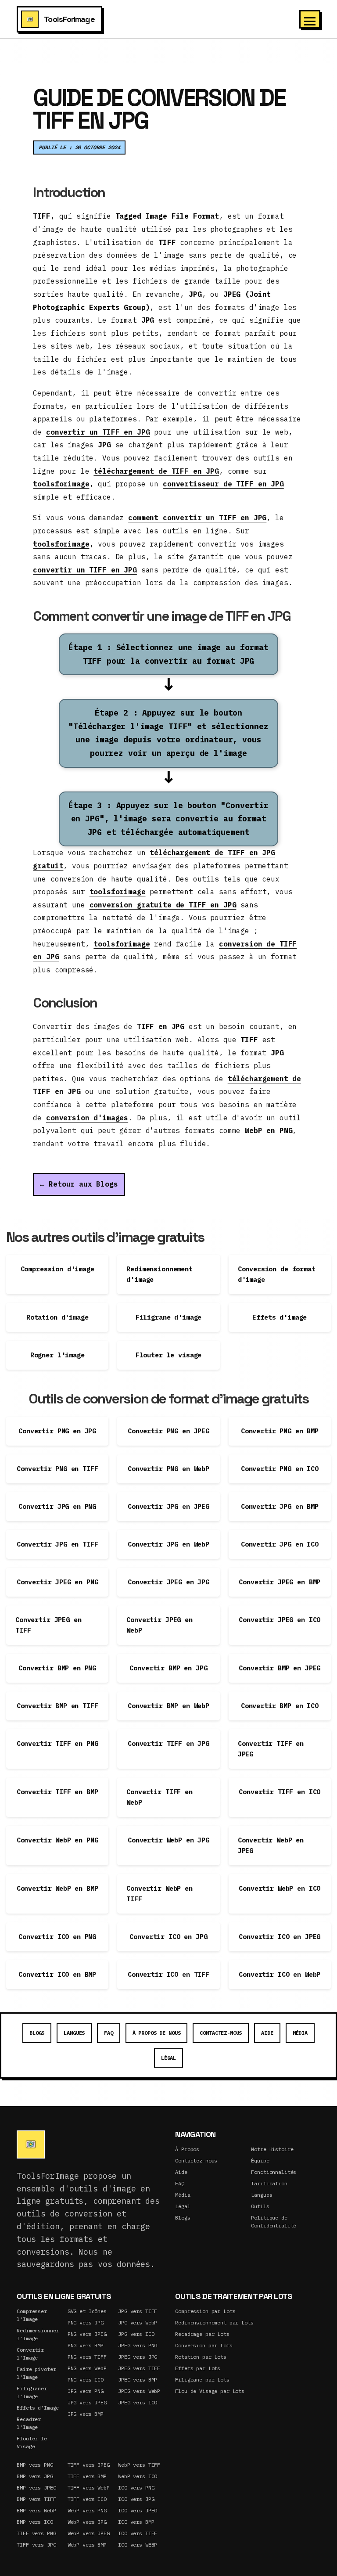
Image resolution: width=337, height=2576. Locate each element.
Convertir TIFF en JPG (168, 1743)
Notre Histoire (272, 2149)
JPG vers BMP (86, 2414)
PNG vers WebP (87, 2368)
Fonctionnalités (274, 2172)
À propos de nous (157, 2033)
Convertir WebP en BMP (57, 1888)
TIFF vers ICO (87, 2499)
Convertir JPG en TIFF (57, 1544)
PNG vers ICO (86, 2380)
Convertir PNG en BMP (280, 1431)
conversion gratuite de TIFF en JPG (163, 905)
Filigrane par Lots (202, 2380)
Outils (260, 2206)
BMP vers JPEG (36, 2488)
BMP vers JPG (35, 2476)
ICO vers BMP (136, 2522)
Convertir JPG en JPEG (168, 1506)
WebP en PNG (269, 1130)
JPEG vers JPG (138, 2357)
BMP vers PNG (35, 2465)
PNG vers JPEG (87, 2334)
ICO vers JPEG (138, 2510)
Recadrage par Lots (202, 2334)
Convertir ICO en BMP (57, 1974)
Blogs (37, 2033)
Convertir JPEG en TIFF (48, 1625)
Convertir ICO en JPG (168, 1937)
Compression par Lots (205, 2311)
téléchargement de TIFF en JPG (156, 471)
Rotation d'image (57, 1317)
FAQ (109, 2033)
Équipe (260, 2160)
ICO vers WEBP (138, 2545)
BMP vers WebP (36, 2510)
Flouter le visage (168, 1355)
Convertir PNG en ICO (280, 1469)
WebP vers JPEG (89, 2533)
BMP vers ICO (35, 2522)
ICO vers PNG (136, 2488)
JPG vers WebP (138, 2322)
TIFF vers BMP (87, 2476)
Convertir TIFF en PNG (57, 1743)
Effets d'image (280, 1317)
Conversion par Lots (204, 2345)
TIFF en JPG (161, 1026)
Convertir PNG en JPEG (168, 1431)
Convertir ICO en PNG (57, 1937)
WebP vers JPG (87, 2522)
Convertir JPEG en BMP (280, 1582)
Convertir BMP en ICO (280, 1706)
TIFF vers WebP (89, 2488)
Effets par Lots (198, 2368)
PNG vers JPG (86, 2322)
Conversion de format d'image (277, 1274)
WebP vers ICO (138, 2476)
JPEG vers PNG (138, 2345)
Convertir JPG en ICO (280, 1544)
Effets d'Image (38, 2408)
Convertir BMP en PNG (57, 1668)
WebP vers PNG (87, 2510)
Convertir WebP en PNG (57, 1840)
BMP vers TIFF (36, 2499)
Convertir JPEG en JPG (168, 1582)
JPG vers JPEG (87, 2402)
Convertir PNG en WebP (168, 1469)
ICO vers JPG (136, 2499)
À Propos (187, 2149)
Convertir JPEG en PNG (57, 1582)
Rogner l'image (57, 1355)
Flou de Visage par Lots (210, 2391)
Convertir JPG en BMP (280, 1506)
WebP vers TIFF (139, 2465)
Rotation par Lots (201, 2357)
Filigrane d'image (168, 1317)
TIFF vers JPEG (89, 2465)
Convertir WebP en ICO (280, 1888)
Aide (267, 2033)
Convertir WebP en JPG (168, 1840)
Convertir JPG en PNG (57, 1506)
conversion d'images (87, 1118)
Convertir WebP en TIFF (159, 1894)
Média (300, 2033)
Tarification (269, 2183)
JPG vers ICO (136, 2334)
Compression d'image (57, 1269)
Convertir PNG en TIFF (57, 1469)
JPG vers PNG (86, 2391)
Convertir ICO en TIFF (168, 1974)
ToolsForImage (69, 19)
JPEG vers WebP (139, 2391)
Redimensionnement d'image (159, 1274)
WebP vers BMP (87, 2545)
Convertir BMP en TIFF (57, 1706)
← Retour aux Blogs (79, 1184)
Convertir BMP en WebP (168, 1706)
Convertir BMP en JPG (168, 1668)
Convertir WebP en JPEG (271, 1845)
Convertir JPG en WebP (168, 1544)
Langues (74, 2033)
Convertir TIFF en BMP (57, 1792)
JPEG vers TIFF (139, 2368)
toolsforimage (61, 484)
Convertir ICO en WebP (280, 1974)
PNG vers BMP (86, 2345)
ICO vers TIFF (138, 2533)
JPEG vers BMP (138, 2380)
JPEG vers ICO (138, 2402)
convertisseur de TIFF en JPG (223, 484)
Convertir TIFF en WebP (159, 1797)
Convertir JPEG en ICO (280, 1620)
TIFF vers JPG (36, 2545)
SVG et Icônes (87, 2311)
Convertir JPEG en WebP (159, 1625)
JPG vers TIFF (138, 2311)
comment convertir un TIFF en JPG (197, 518)
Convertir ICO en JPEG (280, 1937)
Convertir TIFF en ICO (280, 1792)
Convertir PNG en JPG (57, 1431)
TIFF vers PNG (36, 2533)
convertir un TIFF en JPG (98, 432)
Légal (168, 2058)
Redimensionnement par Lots (214, 2322)
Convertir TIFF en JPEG (271, 1749)
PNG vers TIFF (87, 2357)
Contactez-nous (221, 2033)
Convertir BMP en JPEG (280, 1668)
